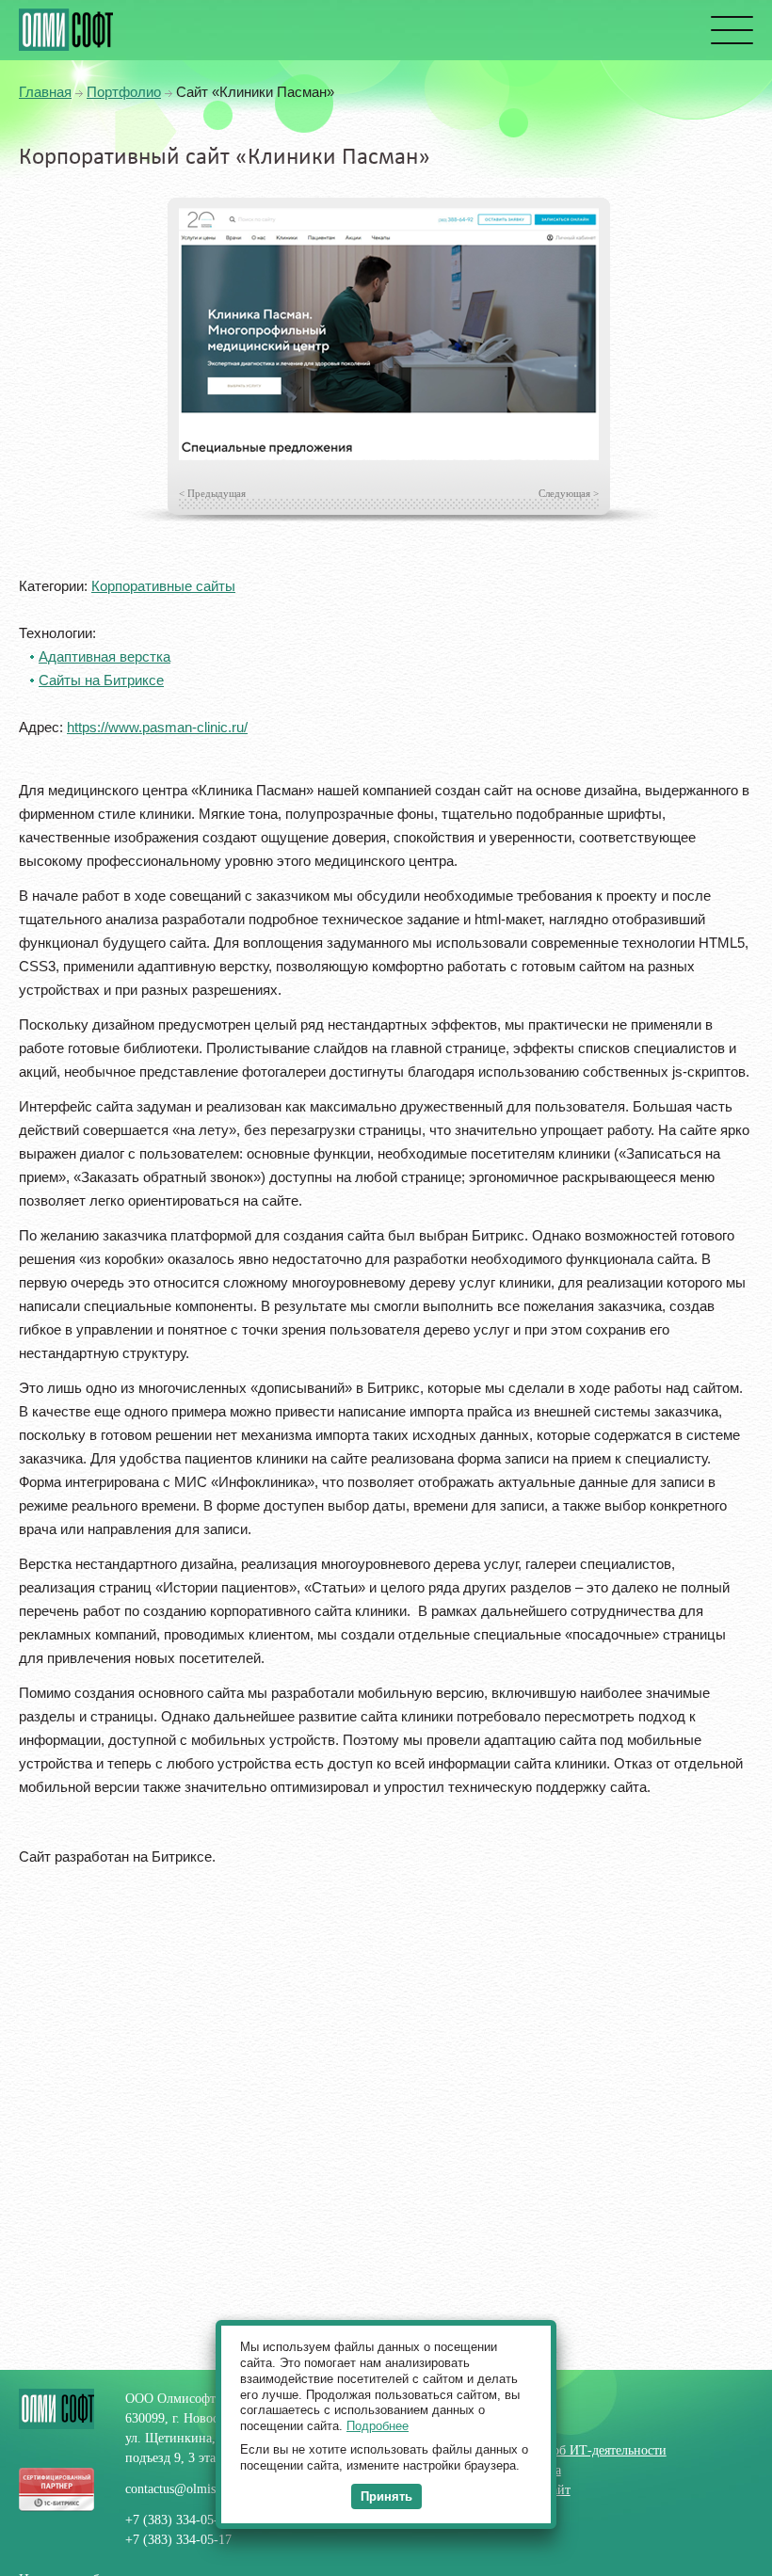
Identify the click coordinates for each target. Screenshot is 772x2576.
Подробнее (378, 2426)
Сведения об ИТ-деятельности (581, 2450)
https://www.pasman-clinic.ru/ (157, 727)
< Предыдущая (212, 493)
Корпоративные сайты (163, 586)
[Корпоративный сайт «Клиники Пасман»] (389, 334)
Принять (386, 2496)
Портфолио (124, 92)
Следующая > (569, 493)
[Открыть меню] (730, 30)
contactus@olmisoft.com (191, 2489)
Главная (45, 92)
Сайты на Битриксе (101, 680)
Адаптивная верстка (105, 656)
